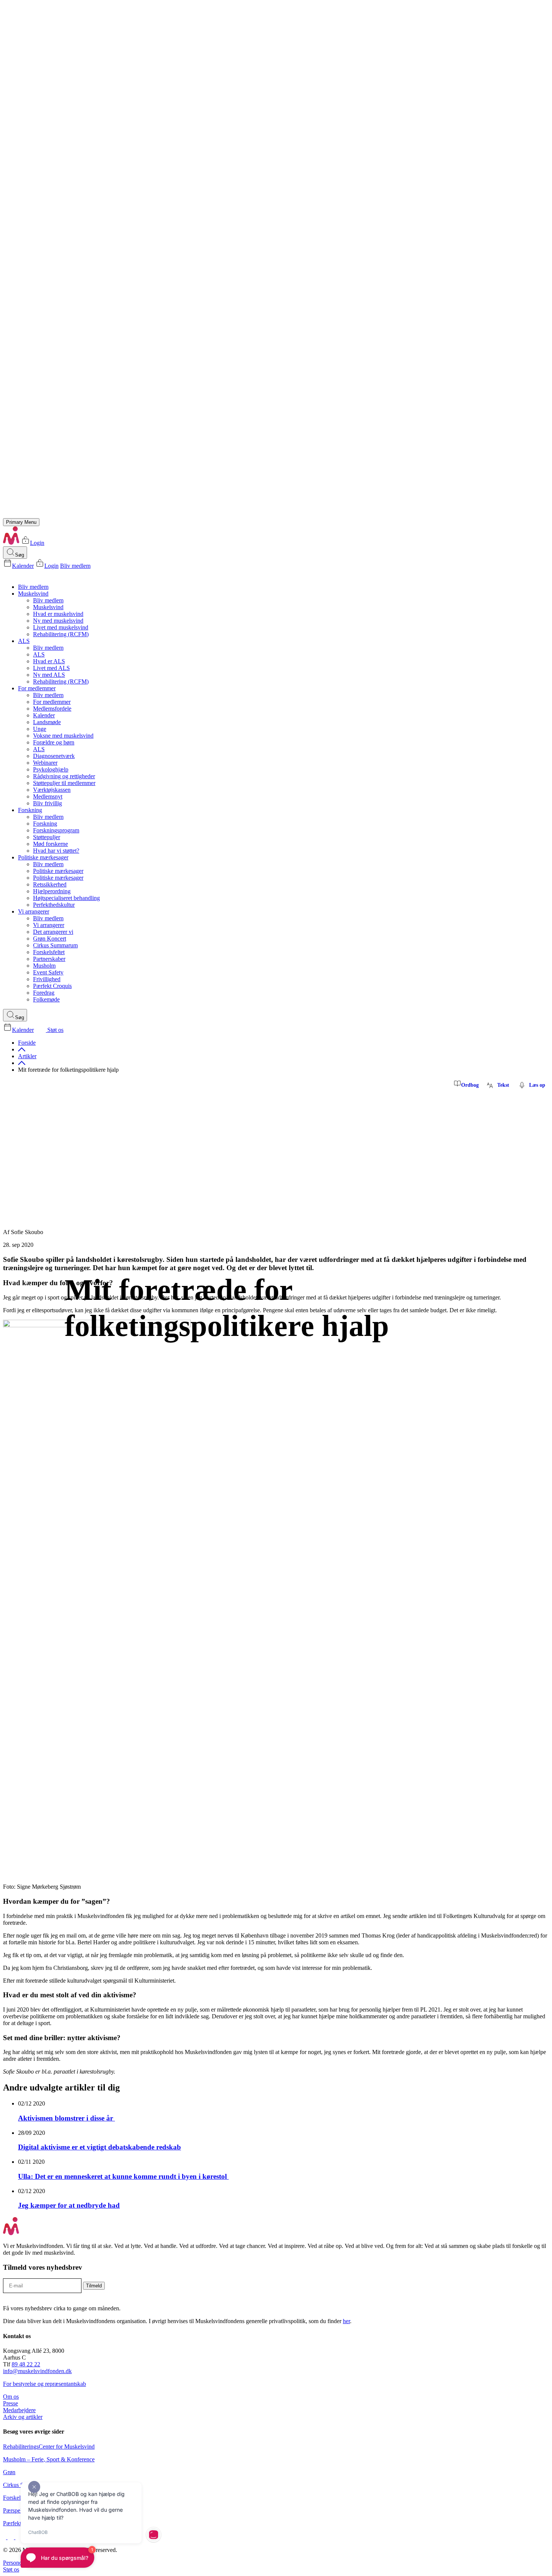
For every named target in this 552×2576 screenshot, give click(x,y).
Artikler (27, 1056)
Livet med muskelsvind (61, 627)
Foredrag (44, 993)
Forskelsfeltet (49, 952)
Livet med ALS (51, 668)
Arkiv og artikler (23, 2417)
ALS (24, 641)
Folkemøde (46, 999)
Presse (11, 2403)
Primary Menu (21, 522)
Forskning (30, 810)
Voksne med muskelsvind (63, 736)
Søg (20, 555)
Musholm (44, 966)
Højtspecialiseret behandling (66, 898)
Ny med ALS (49, 675)
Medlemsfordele (52, 709)
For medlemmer (37, 688)
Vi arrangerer (34, 911)
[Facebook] (5, 2537)
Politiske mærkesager (43, 857)
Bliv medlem (75, 566)
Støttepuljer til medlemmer (64, 783)
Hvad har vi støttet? (56, 851)
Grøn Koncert (50, 939)
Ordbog (470, 1085)
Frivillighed (47, 979)
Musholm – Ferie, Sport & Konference (49, 2459)
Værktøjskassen (52, 790)
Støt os (55, 1030)
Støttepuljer (47, 837)
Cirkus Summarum (55, 945)
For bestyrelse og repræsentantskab (44, 2384)
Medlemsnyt (48, 796)
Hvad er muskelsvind (58, 614)
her (346, 2321)
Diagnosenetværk (54, 756)
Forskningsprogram (56, 830)
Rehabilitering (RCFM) (61, 634)
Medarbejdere (19, 2410)
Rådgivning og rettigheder (64, 776)
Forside (27, 1043)
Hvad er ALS (49, 661)
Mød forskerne (51, 844)
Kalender (23, 566)
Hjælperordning (52, 891)
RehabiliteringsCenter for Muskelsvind (49, 2447)
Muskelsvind (33, 594)
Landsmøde (47, 722)
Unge (40, 729)
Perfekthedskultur (54, 905)
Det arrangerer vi (53, 932)
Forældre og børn (54, 742)
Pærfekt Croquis (52, 986)
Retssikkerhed (50, 884)
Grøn (9, 2472)
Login (37, 543)
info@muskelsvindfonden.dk (37, 2371)
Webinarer (45, 763)
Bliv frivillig (48, 803)
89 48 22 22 (26, 2364)
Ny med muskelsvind (58, 621)
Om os (11, 2397)
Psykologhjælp (51, 769)
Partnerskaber (49, 959)
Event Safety (48, 972)
